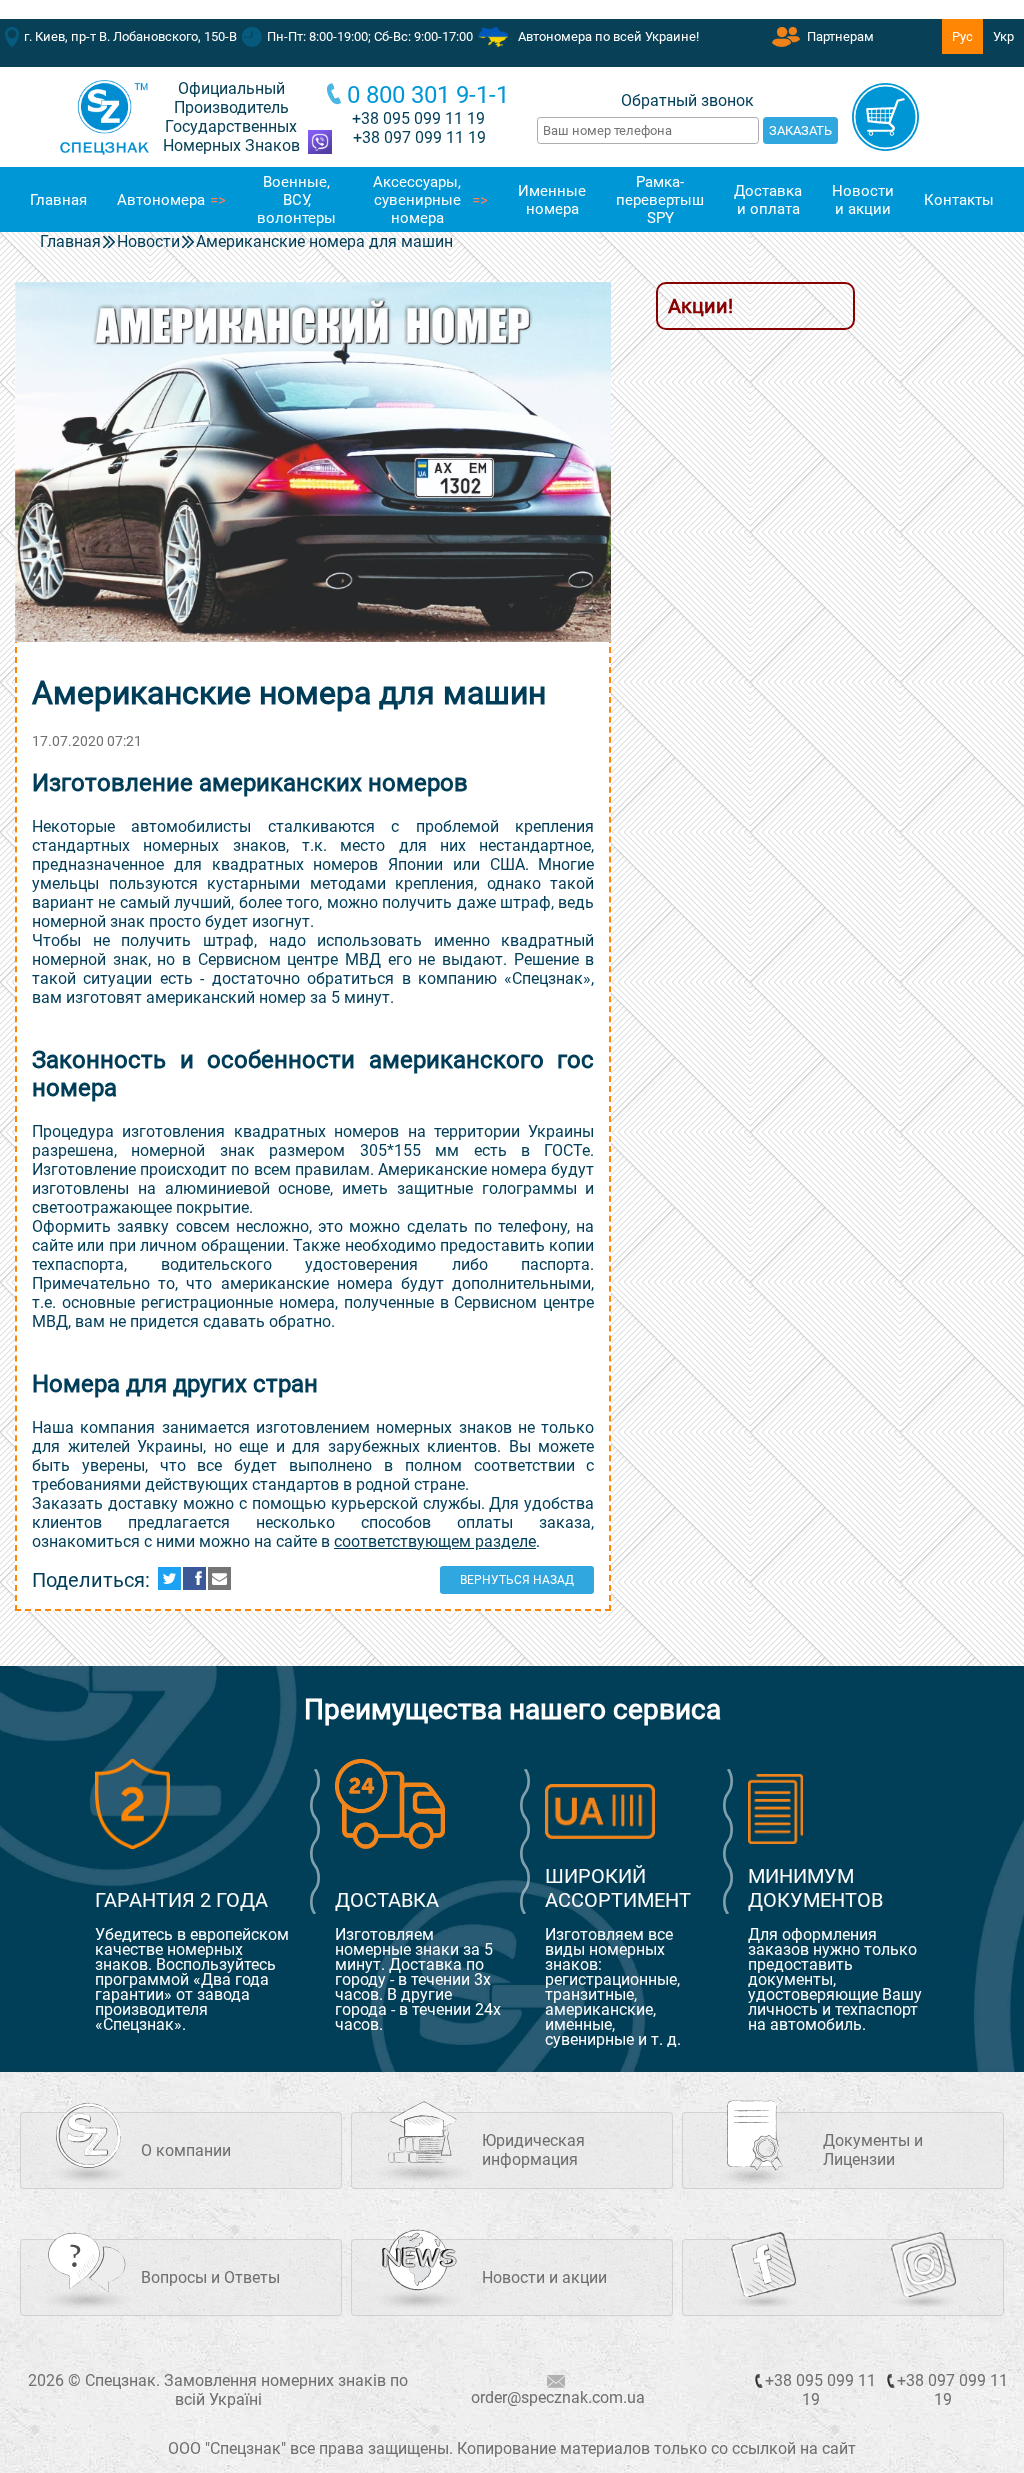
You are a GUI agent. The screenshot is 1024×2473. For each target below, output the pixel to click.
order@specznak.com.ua (558, 2397)
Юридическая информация (533, 2150)
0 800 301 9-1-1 (428, 95)
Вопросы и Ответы (210, 2277)
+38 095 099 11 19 (418, 118)
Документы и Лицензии (873, 2150)
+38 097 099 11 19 (952, 2390)
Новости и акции (544, 2277)
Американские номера (462, 1169)
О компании (186, 2150)
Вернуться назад (517, 1580)
